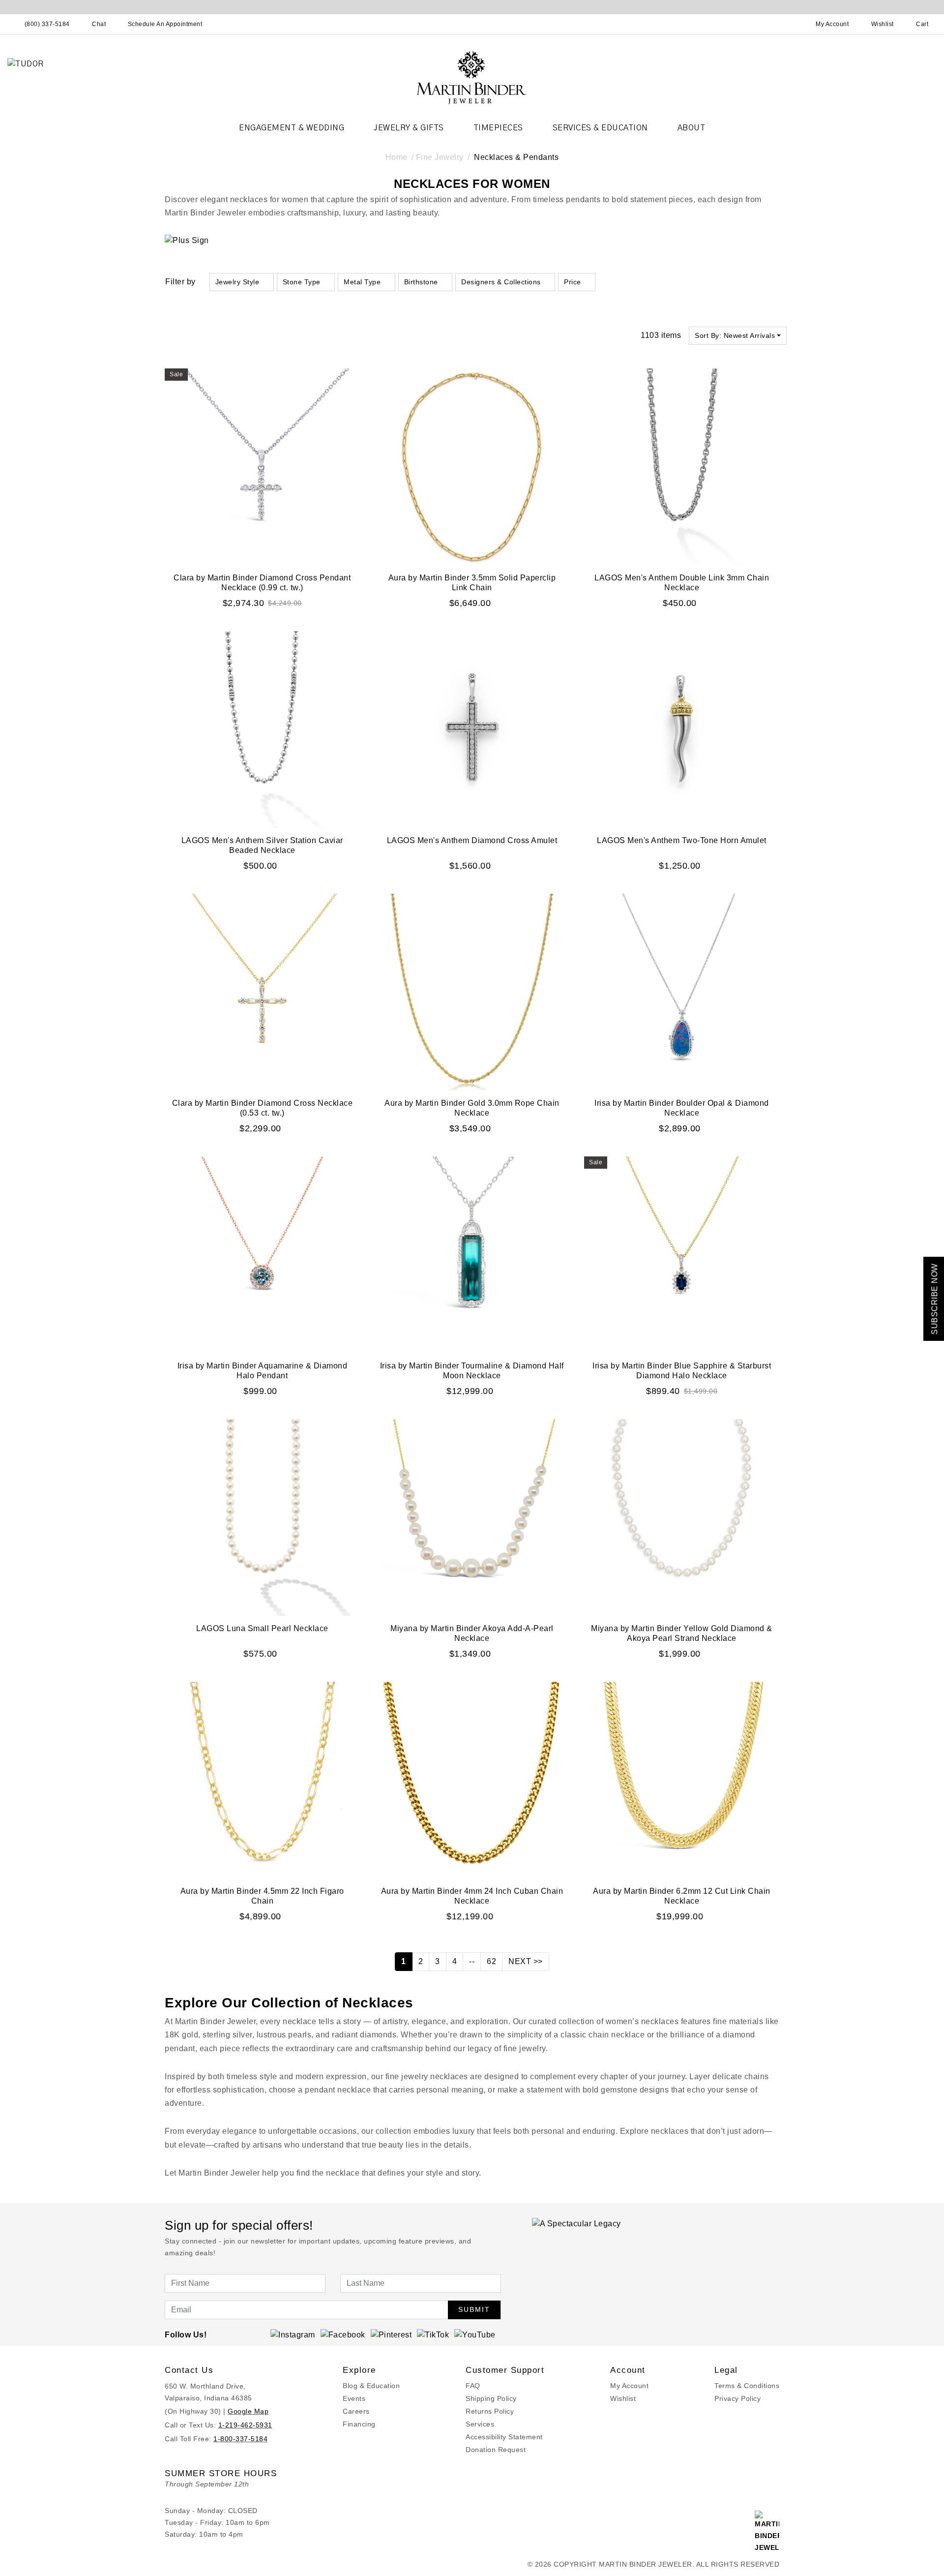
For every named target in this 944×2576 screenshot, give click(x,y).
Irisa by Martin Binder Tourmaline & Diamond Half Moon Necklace (472, 1371)
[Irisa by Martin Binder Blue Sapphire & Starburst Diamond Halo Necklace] (682, 1254)
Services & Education (600, 128)
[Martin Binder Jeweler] (472, 77)
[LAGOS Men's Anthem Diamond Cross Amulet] (472, 729)
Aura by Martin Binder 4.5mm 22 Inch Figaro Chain (262, 1896)
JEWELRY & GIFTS (409, 128)
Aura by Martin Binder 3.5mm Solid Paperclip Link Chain (472, 583)
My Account (629, 2386)
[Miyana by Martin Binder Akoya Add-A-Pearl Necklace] (472, 1517)
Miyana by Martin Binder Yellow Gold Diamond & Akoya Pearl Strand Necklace (682, 1633)
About (692, 128)
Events (354, 2398)
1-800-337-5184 (240, 2439)
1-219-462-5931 (245, 2425)
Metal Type (362, 282)
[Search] (789, 24)
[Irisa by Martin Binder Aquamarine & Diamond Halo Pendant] (262, 1254)
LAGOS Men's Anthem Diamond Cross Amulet (472, 840)
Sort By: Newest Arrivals (735, 335)
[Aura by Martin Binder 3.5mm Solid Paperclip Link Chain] (472, 466)
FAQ (473, 2386)
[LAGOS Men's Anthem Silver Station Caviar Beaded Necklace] (262, 729)
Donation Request (496, 2450)
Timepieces (498, 128)
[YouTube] (475, 2335)
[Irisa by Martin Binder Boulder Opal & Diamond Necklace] (682, 991)
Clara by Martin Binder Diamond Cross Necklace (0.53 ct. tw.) (263, 1108)
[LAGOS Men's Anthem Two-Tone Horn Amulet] (682, 729)
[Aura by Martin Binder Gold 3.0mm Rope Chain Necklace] (472, 991)
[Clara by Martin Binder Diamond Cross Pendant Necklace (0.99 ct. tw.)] (262, 466)
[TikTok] (433, 2335)
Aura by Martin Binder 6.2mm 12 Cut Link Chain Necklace (682, 1896)
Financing (359, 2424)
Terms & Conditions (747, 2386)
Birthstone (421, 282)
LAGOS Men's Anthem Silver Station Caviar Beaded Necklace (262, 845)
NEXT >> (526, 1961)
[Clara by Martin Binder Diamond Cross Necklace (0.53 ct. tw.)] (262, 991)
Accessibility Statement (504, 2437)
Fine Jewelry (440, 157)
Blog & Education (371, 2386)
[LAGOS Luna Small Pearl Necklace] (262, 1517)
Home (397, 157)
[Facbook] (343, 2335)
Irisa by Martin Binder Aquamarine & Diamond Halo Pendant (263, 1371)
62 (491, 1961)
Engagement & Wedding (292, 128)
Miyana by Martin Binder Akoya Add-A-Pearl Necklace (472, 1633)
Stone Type (302, 282)
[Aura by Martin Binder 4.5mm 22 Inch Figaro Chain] (262, 1779)
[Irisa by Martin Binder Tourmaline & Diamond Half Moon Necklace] (472, 1254)
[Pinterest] (391, 2335)
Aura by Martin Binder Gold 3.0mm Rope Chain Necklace (472, 1108)
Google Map (248, 2411)
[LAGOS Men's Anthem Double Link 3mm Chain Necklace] (682, 466)
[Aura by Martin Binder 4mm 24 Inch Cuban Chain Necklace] (472, 1779)
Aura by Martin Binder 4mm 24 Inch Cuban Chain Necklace (472, 1896)
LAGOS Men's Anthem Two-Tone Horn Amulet (682, 840)
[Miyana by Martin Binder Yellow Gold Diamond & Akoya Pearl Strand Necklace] (682, 1517)
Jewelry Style (237, 282)
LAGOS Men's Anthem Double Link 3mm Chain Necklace (682, 583)
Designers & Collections (501, 282)
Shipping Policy (491, 2398)
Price (573, 282)
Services (480, 2424)
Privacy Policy (737, 2398)
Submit (474, 2309)
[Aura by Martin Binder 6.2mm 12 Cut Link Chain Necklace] (682, 1779)
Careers (356, 2411)
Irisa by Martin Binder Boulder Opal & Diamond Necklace (682, 1108)
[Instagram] (293, 2335)
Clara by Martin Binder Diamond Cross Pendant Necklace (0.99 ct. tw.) (262, 583)
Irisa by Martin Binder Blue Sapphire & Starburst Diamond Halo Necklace (682, 1371)
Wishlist (623, 2398)
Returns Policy (490, 2411)
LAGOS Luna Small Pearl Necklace (262, 1628)
